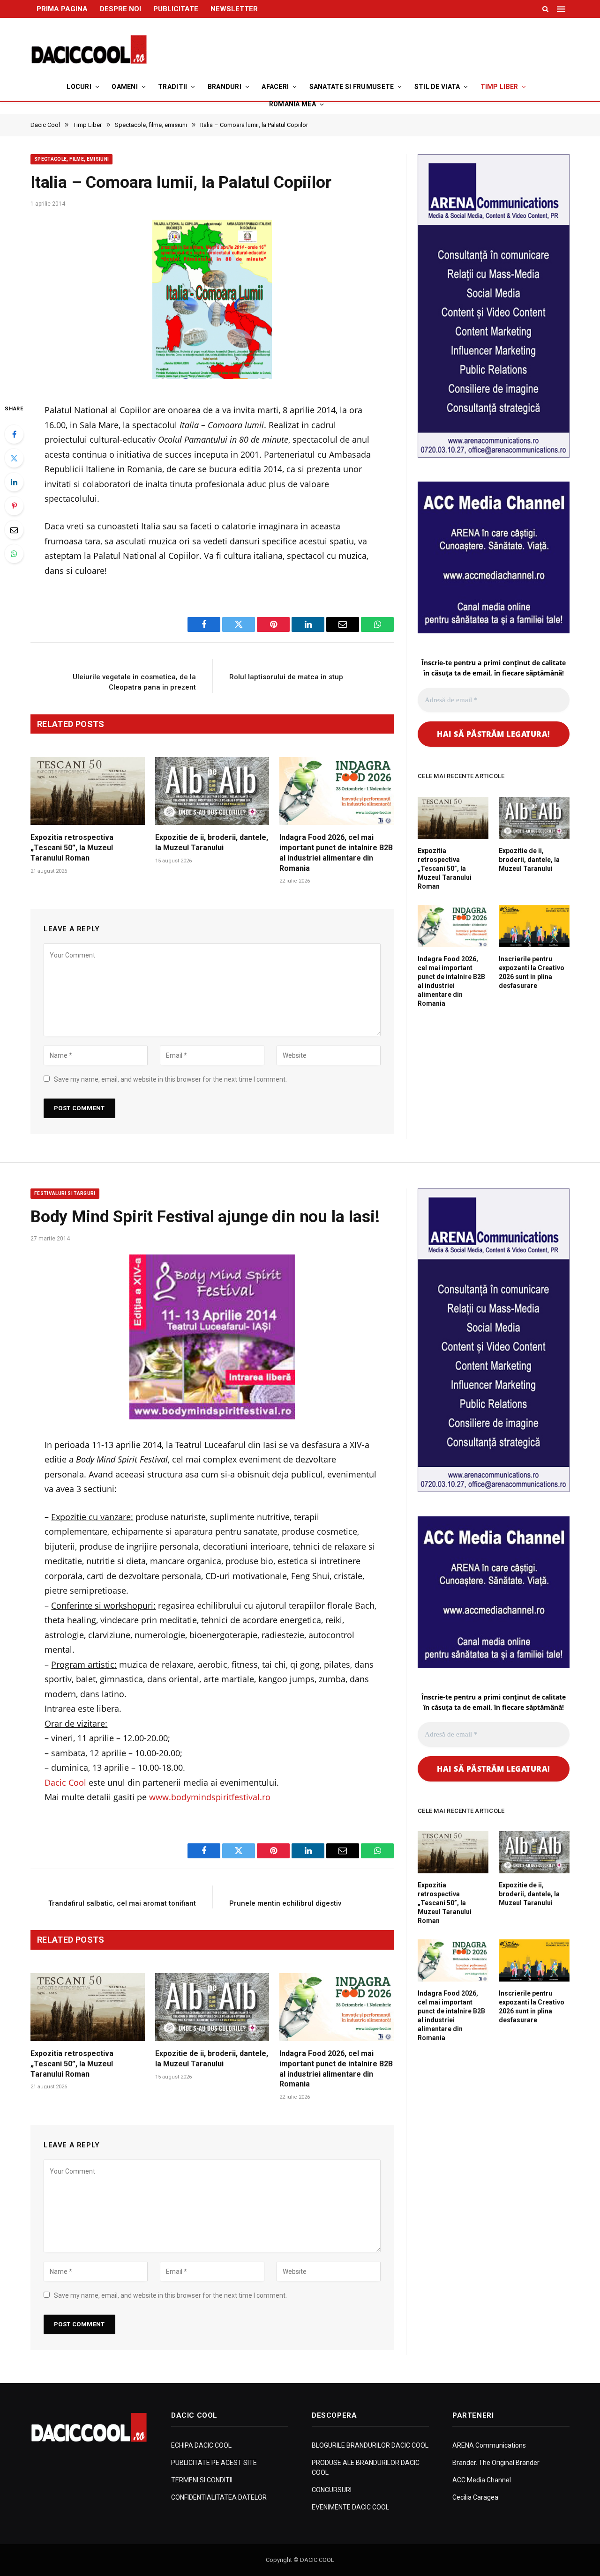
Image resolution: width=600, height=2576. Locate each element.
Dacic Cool (65, 1782)
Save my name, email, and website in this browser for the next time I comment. (170, 1079)
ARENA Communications (489, 2445)
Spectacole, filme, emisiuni (71, 159)
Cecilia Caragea (475, 2497)
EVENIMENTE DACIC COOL (350, 2507)
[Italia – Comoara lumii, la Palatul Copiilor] (212, 302)
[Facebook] (14, 434)
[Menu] (562, 9)
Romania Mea (292, 104)
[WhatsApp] (14, 554)
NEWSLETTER (234, 9)
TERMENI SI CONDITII (202, 2480)
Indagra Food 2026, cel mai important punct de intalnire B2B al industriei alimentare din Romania (336, 853)
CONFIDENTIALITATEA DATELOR (219, 2497)
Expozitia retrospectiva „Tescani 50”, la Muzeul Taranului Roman (72, 848)
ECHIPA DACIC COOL (201, 2445)
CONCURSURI (332, 2490)
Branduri (225, 87)
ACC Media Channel (482, 2480)
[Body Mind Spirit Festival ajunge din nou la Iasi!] (212, 1337)
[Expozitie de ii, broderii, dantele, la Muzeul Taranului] (212, 791)
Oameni (125, 87)
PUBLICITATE (176, 9)
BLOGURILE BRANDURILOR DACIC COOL (370, 2445)
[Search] (545, 9)
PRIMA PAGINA (62, 9)
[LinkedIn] (14, 482)
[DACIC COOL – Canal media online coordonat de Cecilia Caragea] (89, 50)
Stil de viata (437, 87)
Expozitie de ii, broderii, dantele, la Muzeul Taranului (212, 843)
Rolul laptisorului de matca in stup (286, 677)
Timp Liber (499, 87)
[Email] (14, 530)
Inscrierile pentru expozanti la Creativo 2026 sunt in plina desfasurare (532, 972)
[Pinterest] (14, 506)
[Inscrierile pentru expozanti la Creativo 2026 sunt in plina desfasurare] (534, 926)
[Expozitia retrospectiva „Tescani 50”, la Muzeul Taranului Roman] (88, 791)
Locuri (79, 87)
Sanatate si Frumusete (352, 87)
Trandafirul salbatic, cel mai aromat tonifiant (122, 1903)
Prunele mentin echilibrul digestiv (285, 1903)
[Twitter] (14, 458)
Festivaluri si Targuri (65, 1193)
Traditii (172, 87)
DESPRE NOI (120, 9)
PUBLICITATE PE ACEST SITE (214, 2463)
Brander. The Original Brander (496, 2463)
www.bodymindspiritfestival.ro (210, 1797)
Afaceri (275, 87)
